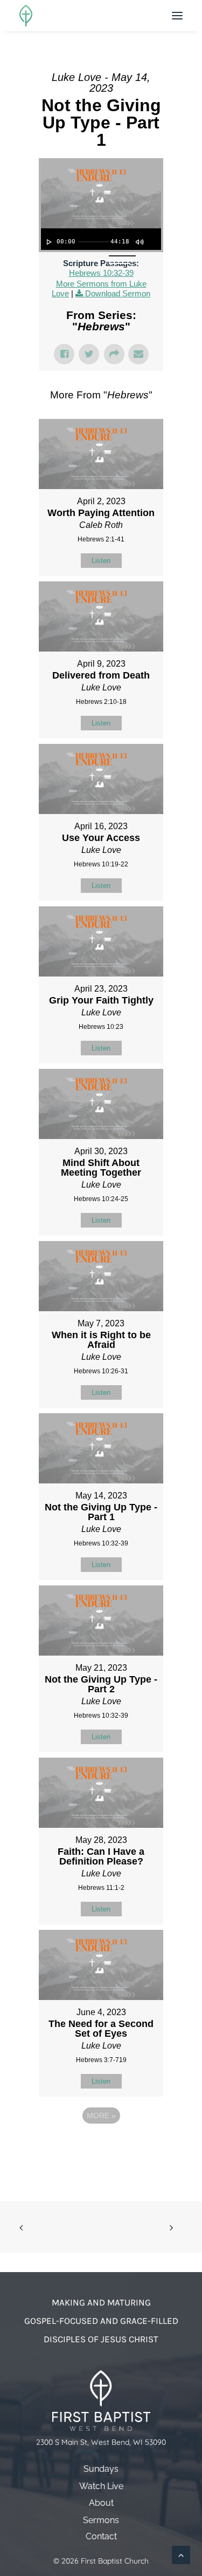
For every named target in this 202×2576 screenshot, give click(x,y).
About (101, 2503)
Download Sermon (118, 293)
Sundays (101, 2469)
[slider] (93, 242)
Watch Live (101, 2486)
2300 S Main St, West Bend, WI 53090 (101, 2442)
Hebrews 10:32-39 (101, 273)
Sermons (101, 2520)
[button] (177, 16)
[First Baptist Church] (26, 16)
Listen (101, 561)
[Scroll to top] (181, 2554)
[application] (101, 239)
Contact (101, 2537)
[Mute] (139, 242)
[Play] (48, 242)
